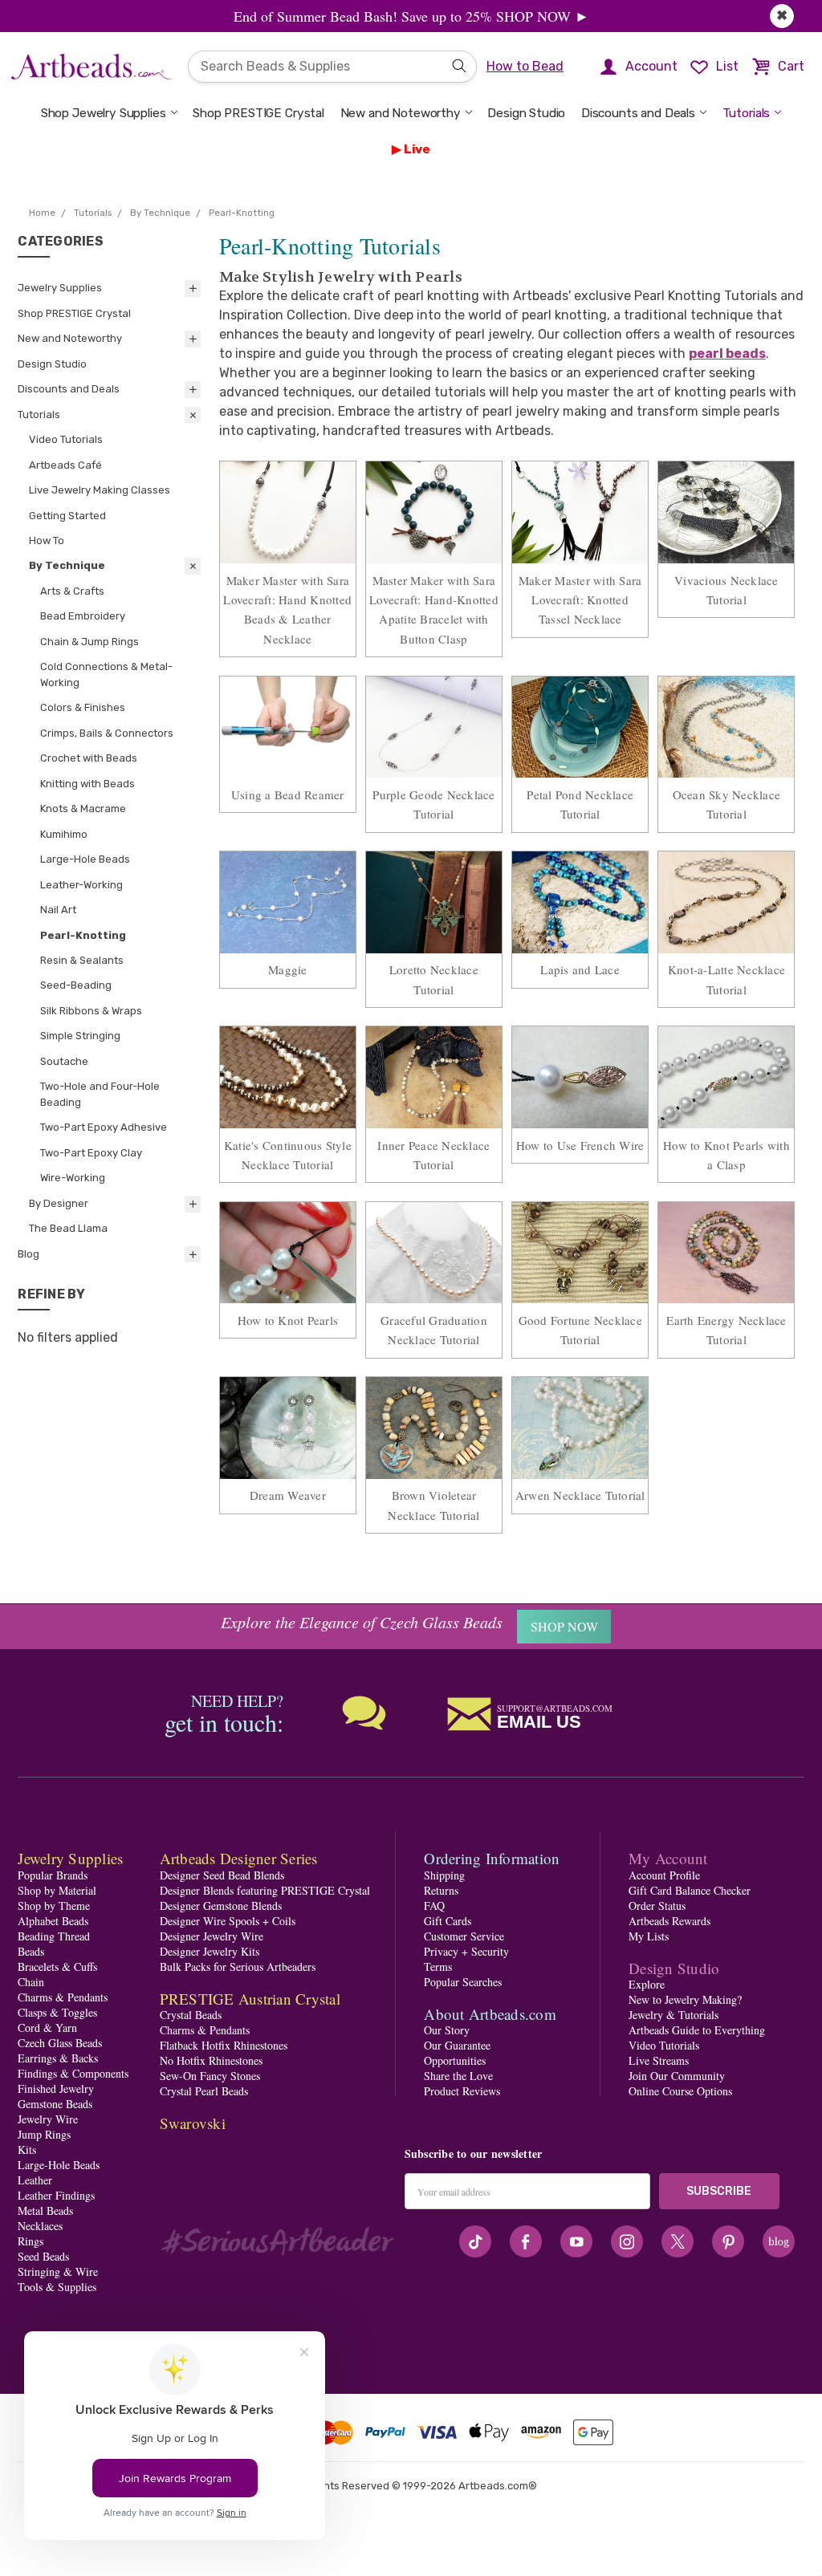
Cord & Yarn (47, 2027)
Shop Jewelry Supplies (104, 113)
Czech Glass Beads (60, 2043)
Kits (27, 2149)
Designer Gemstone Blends (221, 1906)
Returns (441, 1890)
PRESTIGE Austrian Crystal (250, 1999)
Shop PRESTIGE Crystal (258, 113)
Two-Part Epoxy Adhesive (104, 1127)
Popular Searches (463, 1982)
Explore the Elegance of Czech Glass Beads (362, 1622)
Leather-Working (81, 885)
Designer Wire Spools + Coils (228, 1921)
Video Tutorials (66, 439)
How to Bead (525, 66)
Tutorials (747, 113)
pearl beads (727, 353)
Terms (438, 1967)
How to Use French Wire (580, 1145)
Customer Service (464, 1936)
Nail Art (58, 910)
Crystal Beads (191, 2015)
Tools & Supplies (57, 2287)
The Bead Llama (68, 1228)
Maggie (288, 969)
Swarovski (193, 2123)
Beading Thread (54, 1936)
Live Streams (659, 2060)
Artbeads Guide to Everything (697, 2030)
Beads (31, 1951)
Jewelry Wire (48, 2119)
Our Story (447, 2030)
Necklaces (40, 2226)
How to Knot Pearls (288, 1320)
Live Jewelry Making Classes (100, 490)
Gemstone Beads (55, 2104)
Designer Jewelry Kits (210, 1951)
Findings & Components (73, 2073)
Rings (31, 2241)
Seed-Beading (76, 985)
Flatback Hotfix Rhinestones (224, 2045)
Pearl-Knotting (83, 935)
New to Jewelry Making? (685, 1999)
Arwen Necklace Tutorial (580, 1495)
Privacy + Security (466, 1951)
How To (47, 540)
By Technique (67, 565)
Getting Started (67, 516)
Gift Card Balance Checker (690, 1890)
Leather (35, 2180)
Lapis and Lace (580, 969)
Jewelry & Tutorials (673, 2015)
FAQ (434, 1906)
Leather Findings (56, 2195)
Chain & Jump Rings (90, 642)
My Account (668, 1858)
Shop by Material (57, 1890)
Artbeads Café (65, 465)
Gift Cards (448, 1921)
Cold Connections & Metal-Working (106, 674)
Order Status (657, 1906)
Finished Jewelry (56, 2088)
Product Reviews (462, 2091)
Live (417, 149)
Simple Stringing (80, 1036)
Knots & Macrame (83, 809)
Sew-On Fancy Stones (210, 2076)
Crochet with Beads (89, 758)
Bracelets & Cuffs (57, 1967)
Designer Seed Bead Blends (222, 1875)
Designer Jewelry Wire (212, 1936)
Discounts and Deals (638, 113)
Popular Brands (53, 1875)
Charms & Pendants (63, 1997)
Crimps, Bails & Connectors (107, 733)
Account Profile (664, 1875)
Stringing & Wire (58, 2271)
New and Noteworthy (401, 113)
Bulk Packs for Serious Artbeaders (238, 1967)
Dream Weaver (288, 1495)
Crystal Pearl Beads (204, 2091)
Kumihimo (64, 834)
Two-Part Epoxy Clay (91, 1153)
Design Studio (526, 113)
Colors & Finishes (83, 707)
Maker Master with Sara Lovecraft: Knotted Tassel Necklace (580, 600)
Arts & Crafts (72, 591)
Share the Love (458, 2076)
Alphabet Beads (53, 1921)
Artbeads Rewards (669, 1921)
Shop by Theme (54, 1906)
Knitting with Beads (87, 784)
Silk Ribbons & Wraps (91, 1011)
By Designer (59, 1203)
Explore (647, 1984)
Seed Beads (43, 2256)
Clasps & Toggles (57, 2012)
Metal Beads (45, 2210)
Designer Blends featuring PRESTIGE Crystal (265, 1890)
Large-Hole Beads (85, 859)
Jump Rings (44, 2134)
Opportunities (455, 2060)
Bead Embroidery (83, 616)
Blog (28, 1254)
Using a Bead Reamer (288, 794)
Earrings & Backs (58, 2058)
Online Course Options (680, 2091)
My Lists (649, 1936)
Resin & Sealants (82, 960)
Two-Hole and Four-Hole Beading (100, 1094)
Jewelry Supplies (60, 288)
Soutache (64, 1061)
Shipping (444, 1875)
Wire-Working (73, 1178)
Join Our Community (677, 2076)
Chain (31, 1982)
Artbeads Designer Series (239, 1858)
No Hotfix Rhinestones (211, 2060)
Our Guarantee (457, 2045)
